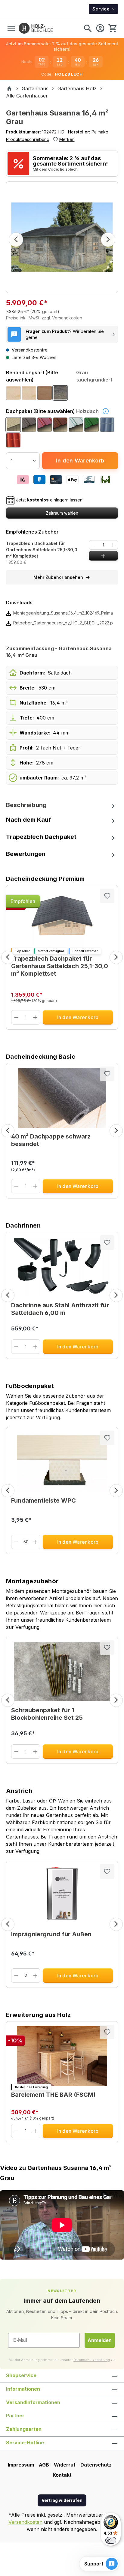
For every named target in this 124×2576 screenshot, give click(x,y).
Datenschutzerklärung (92, 2360)
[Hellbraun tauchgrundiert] (45, 393)
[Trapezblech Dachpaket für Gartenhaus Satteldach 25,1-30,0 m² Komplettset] (62, 920)
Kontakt (62, 2475)
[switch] (111, 2540)
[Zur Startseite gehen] (36, 28)
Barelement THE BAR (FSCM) (53, 2095)
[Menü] (11, 28)
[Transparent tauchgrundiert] (29, 393)
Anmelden (100, 2340)
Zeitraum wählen (62, 513)
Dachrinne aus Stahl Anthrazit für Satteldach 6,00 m (60, 1309)
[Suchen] (88, 28)
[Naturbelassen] (13, 393)
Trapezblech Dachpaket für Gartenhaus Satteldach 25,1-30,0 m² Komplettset (42, 550)
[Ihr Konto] (100, 28)
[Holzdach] (13, 425)
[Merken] (107, 896)
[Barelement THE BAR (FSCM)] (62, 2056)
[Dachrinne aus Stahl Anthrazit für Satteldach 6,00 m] (62, 1267)
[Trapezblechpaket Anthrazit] (29, 425)
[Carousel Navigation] (62, 957)
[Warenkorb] (112, 28)
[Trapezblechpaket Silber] (76, 425)
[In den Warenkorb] (103, 556)
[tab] (62, 805)
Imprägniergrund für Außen (51, 1934)
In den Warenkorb (80, 461)
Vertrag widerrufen (62, 2500)
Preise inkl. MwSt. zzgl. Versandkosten (44, 318)
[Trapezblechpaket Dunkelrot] (45, 425)
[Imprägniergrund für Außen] (62, 1896)
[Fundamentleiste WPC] (62, 1462)
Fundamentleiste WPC (43, 1500)
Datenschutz (96, 2465)
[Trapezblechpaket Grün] (91, 425)
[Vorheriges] (16, 240)
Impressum (21, 2465)
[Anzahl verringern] (94, 545)
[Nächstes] (108, 240)
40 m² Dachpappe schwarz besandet (51, 1140)
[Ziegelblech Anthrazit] (107, 425)
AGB (44, 2465)
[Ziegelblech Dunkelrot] (13, 440)
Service (101, 9)
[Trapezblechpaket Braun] (60, 425)
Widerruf (65, 2465)
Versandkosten (25, 2522)
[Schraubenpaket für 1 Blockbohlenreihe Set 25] (62, 1672)
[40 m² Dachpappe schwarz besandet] (62, 1098)
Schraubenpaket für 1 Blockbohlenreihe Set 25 (47, 1714)
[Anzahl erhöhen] (113, 545)
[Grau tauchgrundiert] (60, 393)
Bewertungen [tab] (26, 854)
